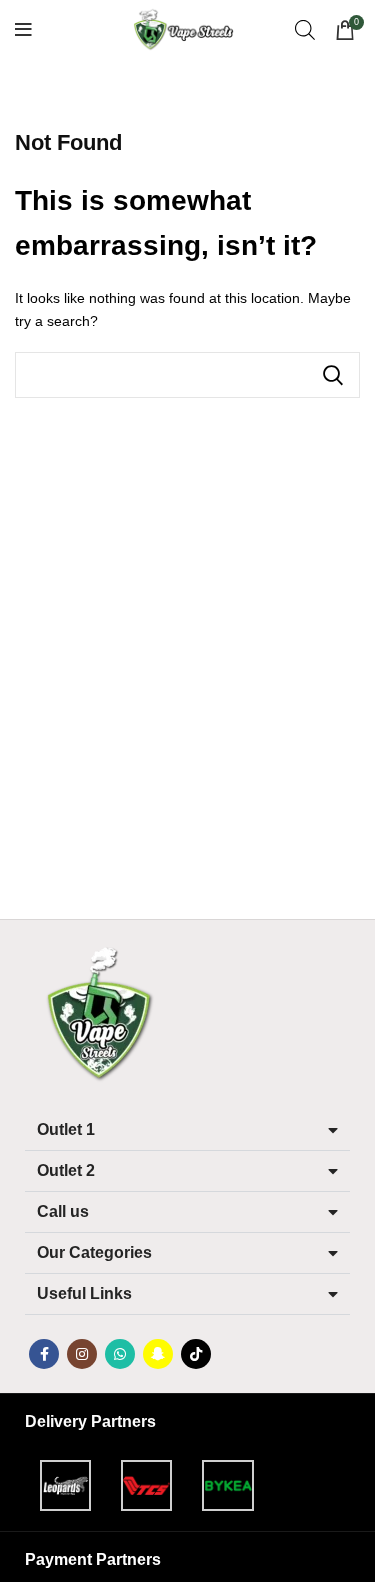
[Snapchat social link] (158, 1354)
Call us (63, 1211)
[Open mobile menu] (23, 30)
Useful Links (84, 1293)
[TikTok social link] (196, 1354)
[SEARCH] (333, 375)
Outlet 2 (66, 1170)
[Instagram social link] (82, 1354)
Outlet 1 (66, 1129)
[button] (187, 1130)
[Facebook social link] (44, 1354)
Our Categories (94, 1252)
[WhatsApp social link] (120, 1354)
